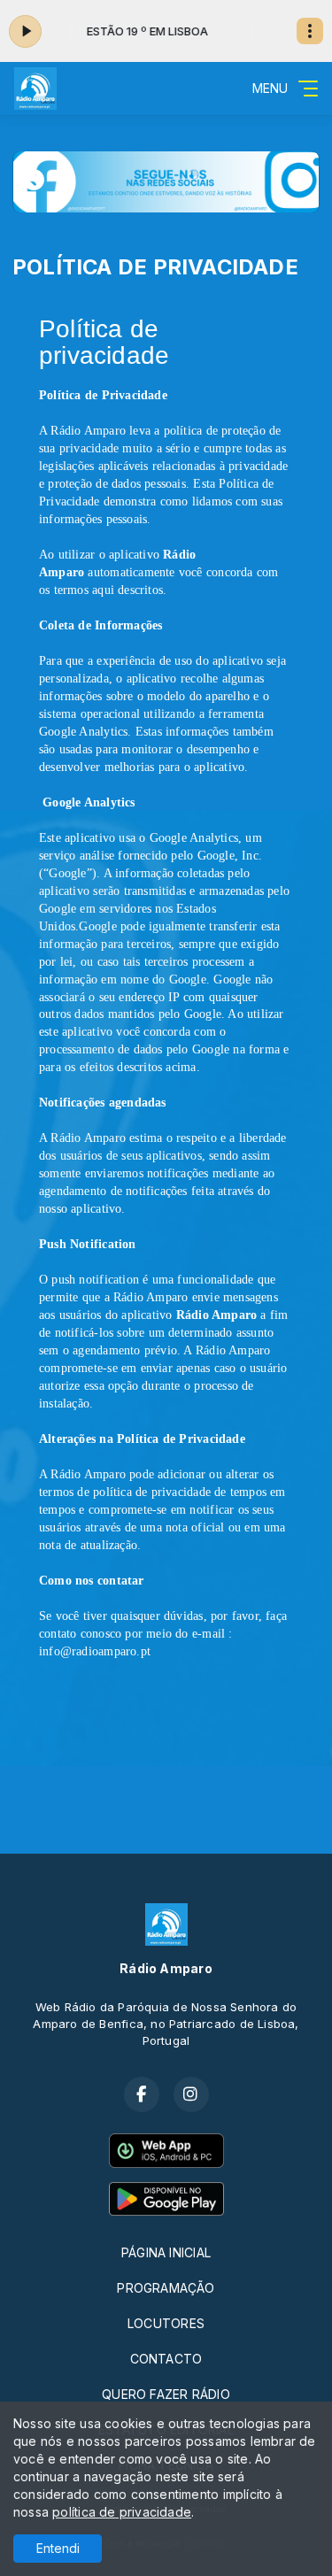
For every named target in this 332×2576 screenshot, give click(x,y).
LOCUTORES (166, 2323)
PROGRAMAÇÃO (166, 2288)
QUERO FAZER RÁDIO (166, 2394)
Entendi (58, 2548)
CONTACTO (166, 2359)
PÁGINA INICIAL (166, 2252)
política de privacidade (122, 2512)
